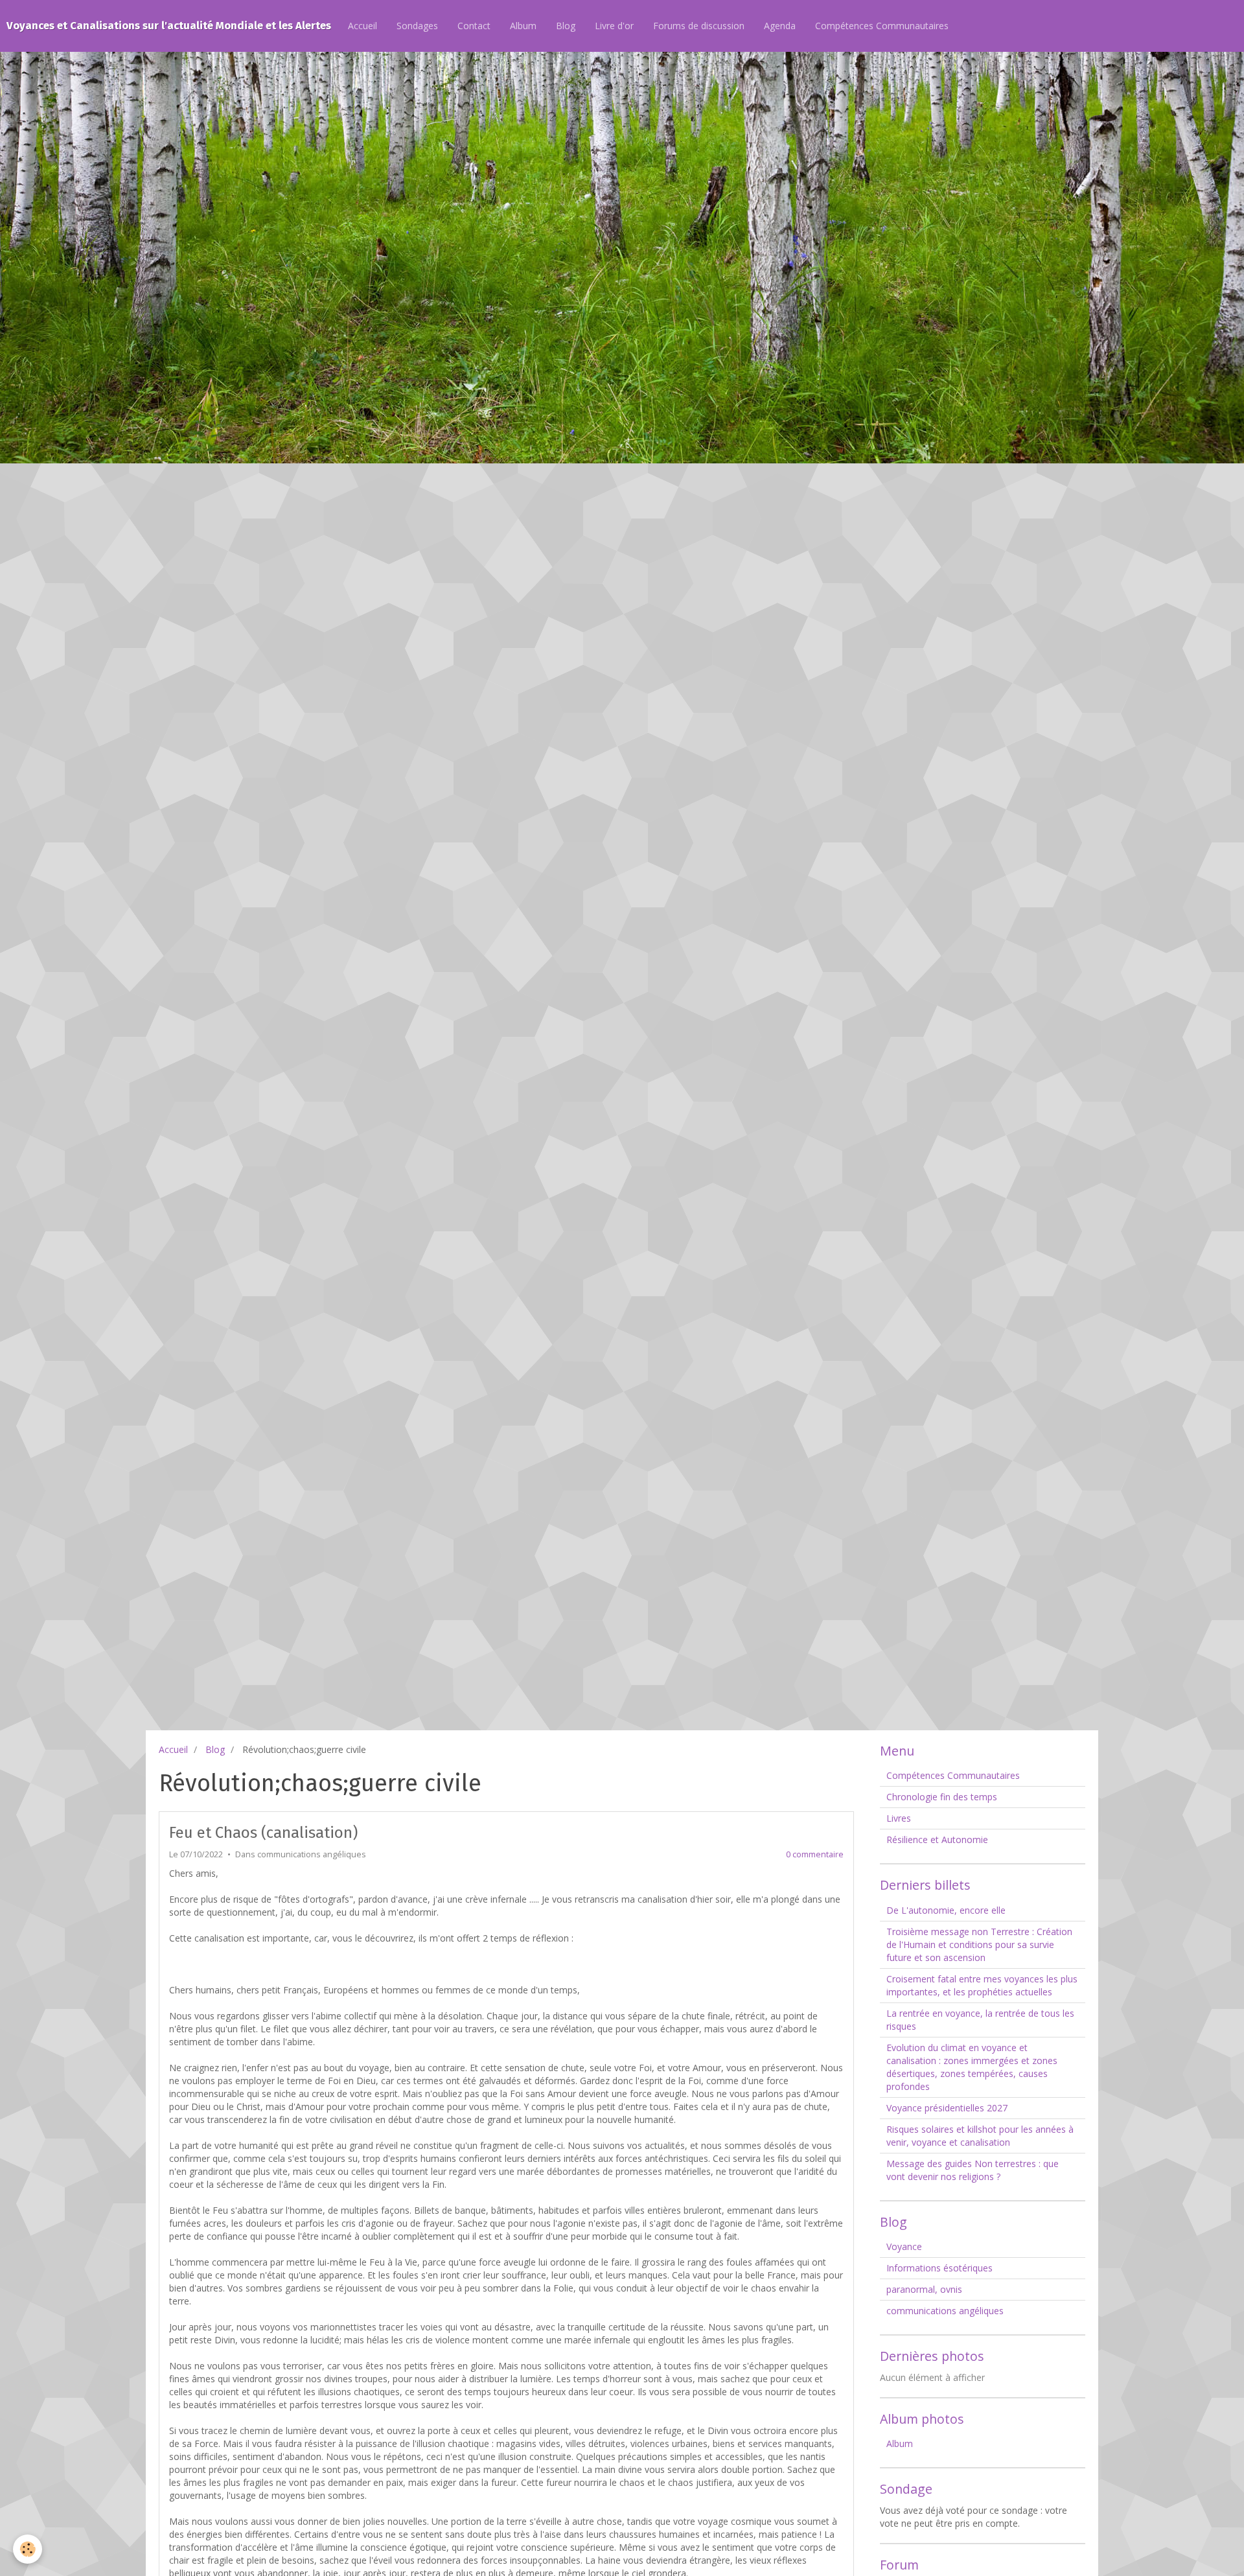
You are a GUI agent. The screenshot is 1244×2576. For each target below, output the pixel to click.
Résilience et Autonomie (937, 1839)
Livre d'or (614, 26)
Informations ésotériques (939, 2268)
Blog (566, 26)
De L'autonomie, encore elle (946, 1910)
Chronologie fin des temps (942, 1797)
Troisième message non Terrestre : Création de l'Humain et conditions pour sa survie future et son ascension (979, 1944)
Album (523, 26)
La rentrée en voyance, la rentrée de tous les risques (980, 2020)
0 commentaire (815, 1854)
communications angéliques (312, 1854)
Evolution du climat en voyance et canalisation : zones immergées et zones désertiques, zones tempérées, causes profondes (972, 2067)
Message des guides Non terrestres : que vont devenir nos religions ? (973, 2170)
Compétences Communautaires (882, 26)
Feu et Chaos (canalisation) (263, 1833)
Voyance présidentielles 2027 (947, 2108)
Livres (899, 1818)
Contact (474, 26)
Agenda (780, 26)
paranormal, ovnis (924, 2289)
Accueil (363, 26)
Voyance (904, 2246)
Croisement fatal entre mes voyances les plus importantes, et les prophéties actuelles (982, 1985)
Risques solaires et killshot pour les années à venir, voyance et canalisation (980, 2136)
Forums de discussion (699, 26)
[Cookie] (28, 2549)
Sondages (417, 26)
